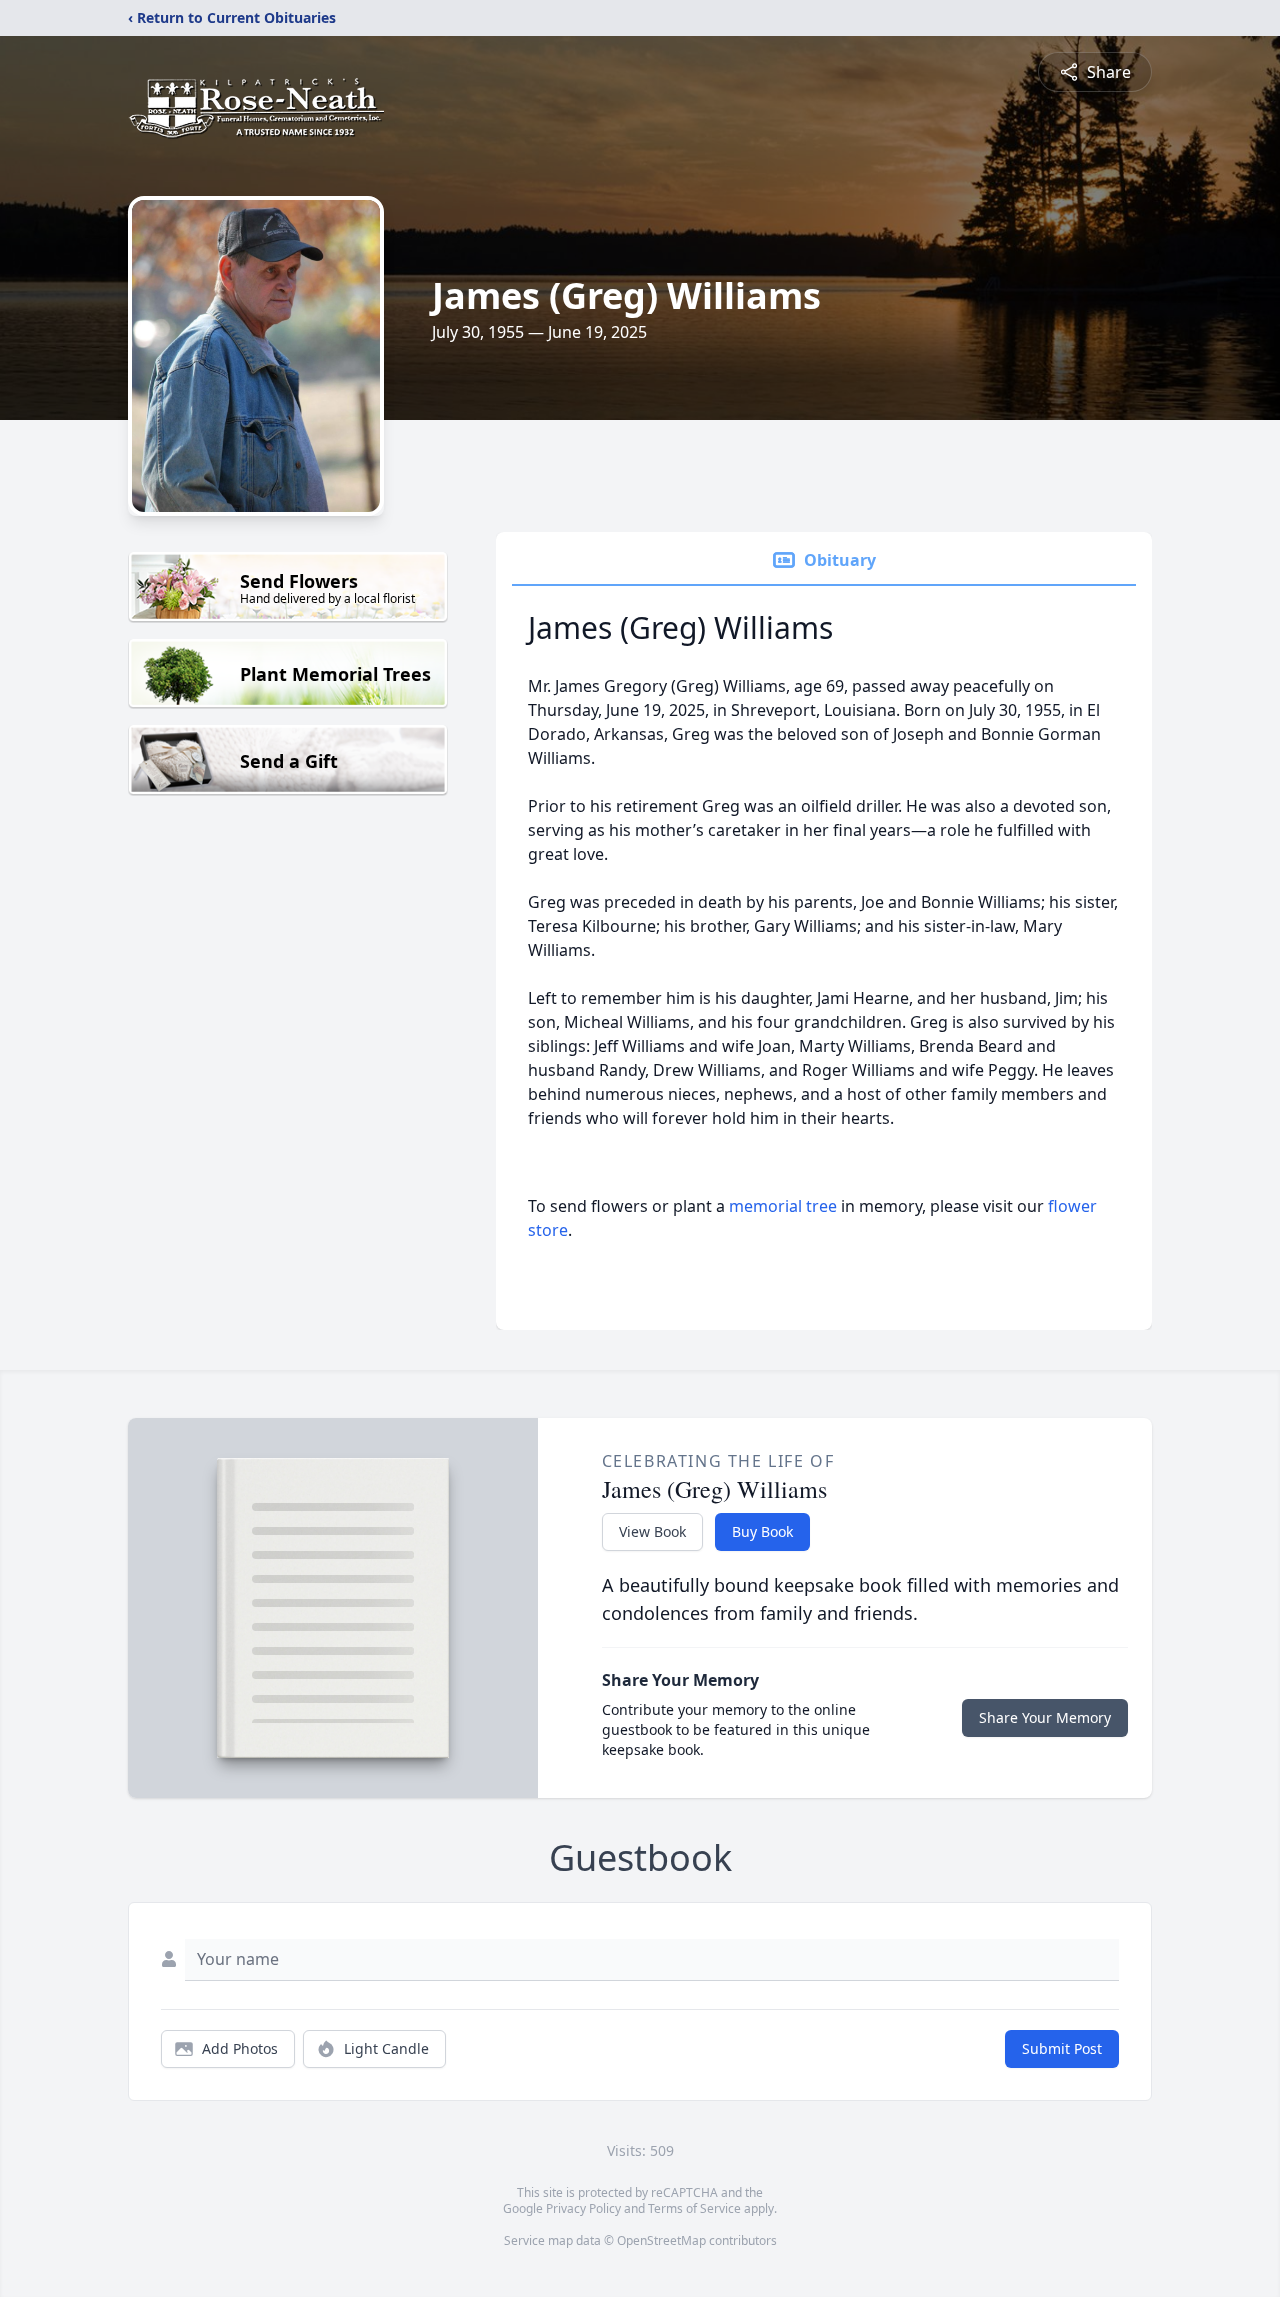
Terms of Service (694, 2208)
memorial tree (783, 1206)
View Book (652, 1531)
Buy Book (762, 1531)
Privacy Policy (583, 2208)
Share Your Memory (1045, 1717)
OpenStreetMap (661, 2240)
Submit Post (1062, 2048)
